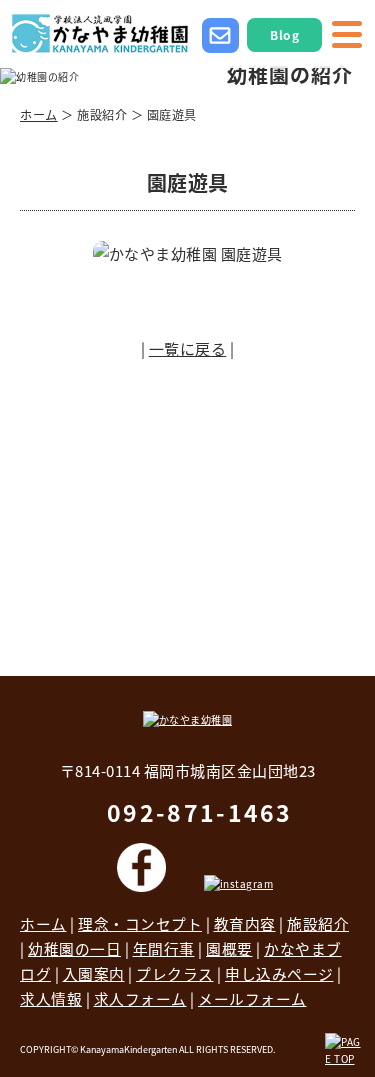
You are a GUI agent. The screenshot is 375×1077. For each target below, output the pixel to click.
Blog (284, 34)
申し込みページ (279, 973)
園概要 (229, 948)
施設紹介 (318, 923)
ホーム (39, 114)
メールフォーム (252, 998)
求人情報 (51, 998)
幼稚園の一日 (74, 948)
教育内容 (245, 923)
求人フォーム (140, 998)
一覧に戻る (188, 348)
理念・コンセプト (140, 923)
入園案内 (94, 973)
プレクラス (175, 973)
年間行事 (164, 948)
